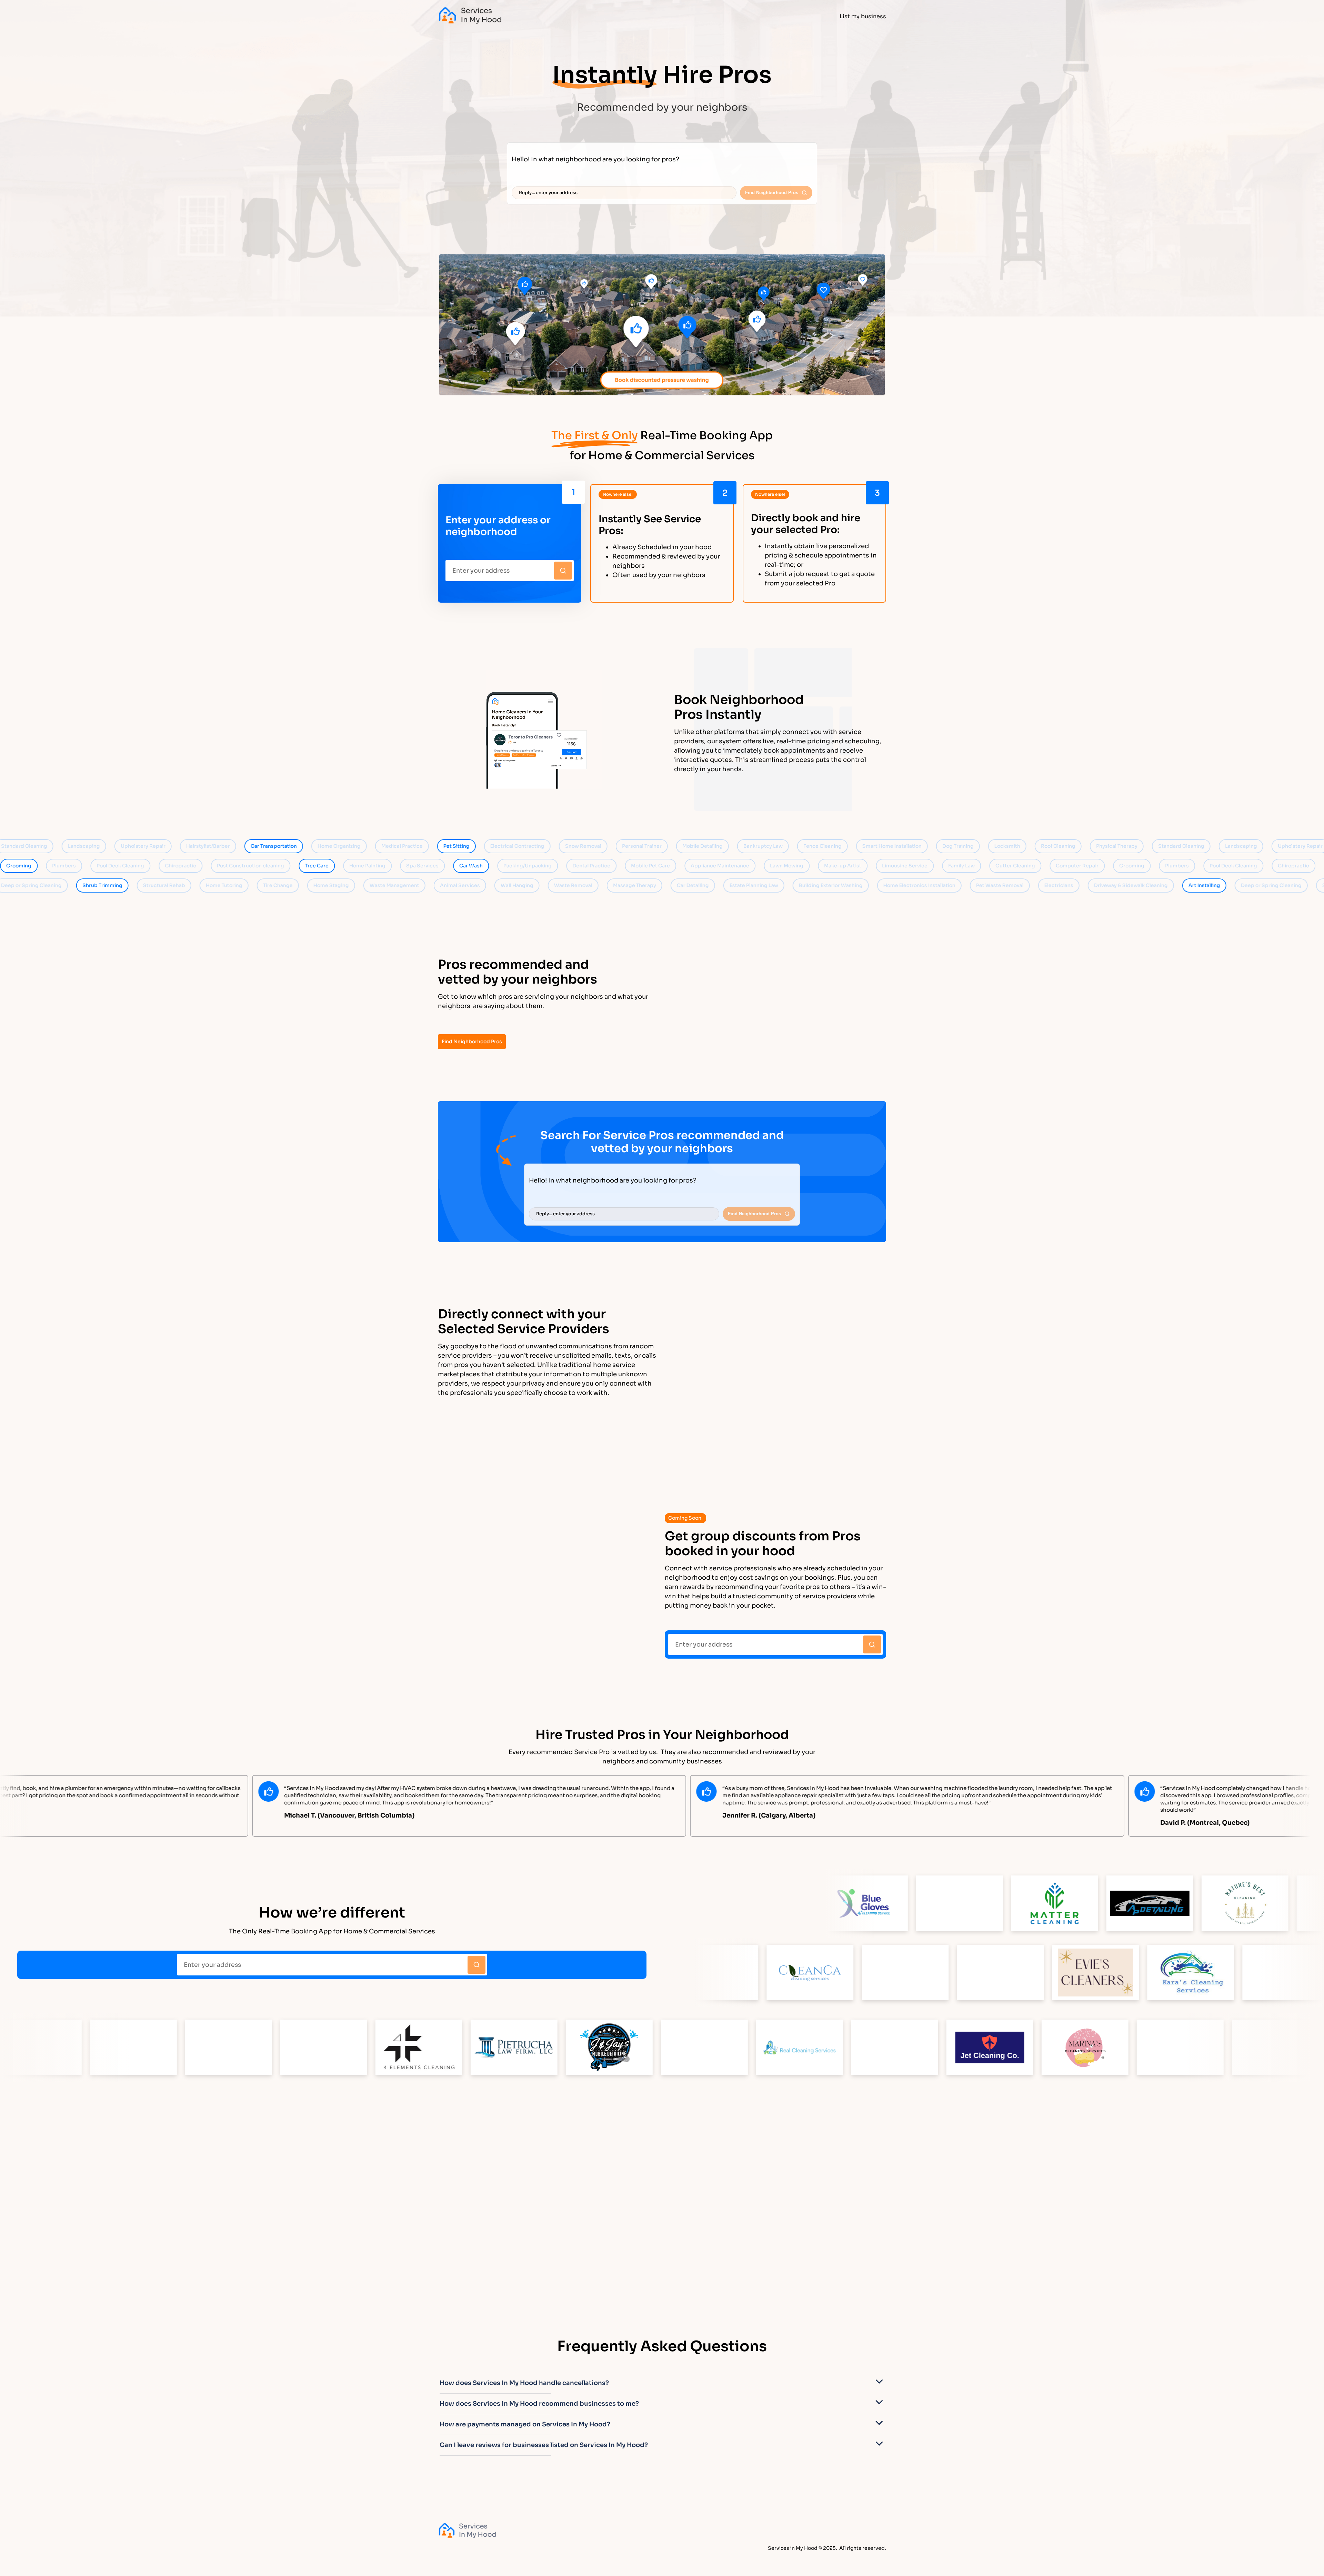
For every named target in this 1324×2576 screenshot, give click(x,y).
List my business (863, 16)
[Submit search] (563, 571)
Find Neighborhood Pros (472, 1042)
